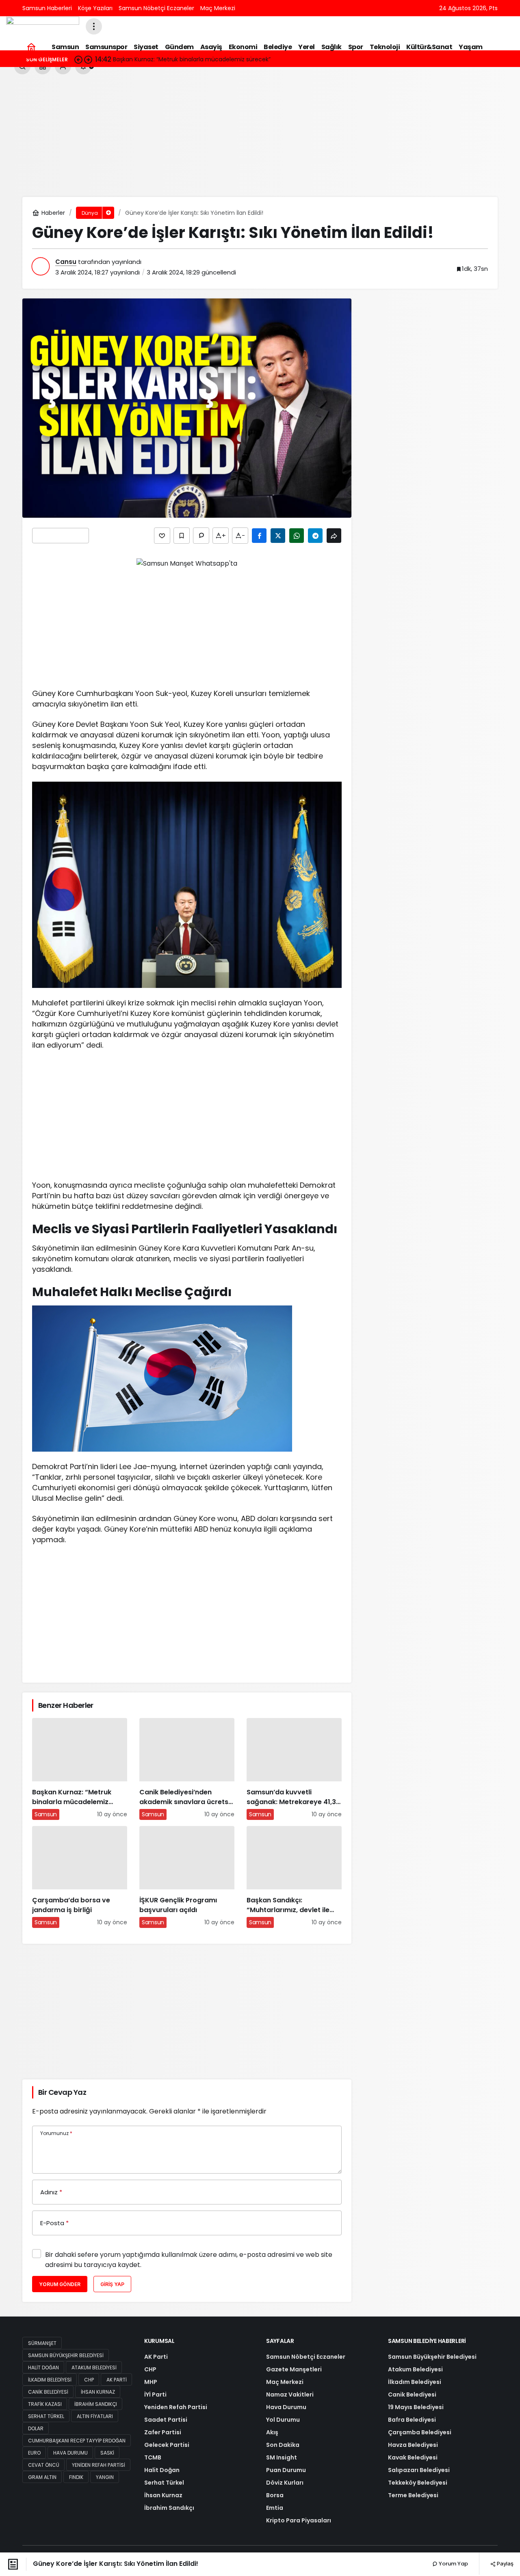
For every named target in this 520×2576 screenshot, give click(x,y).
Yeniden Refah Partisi (99, 2465)
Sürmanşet (42, 2343)
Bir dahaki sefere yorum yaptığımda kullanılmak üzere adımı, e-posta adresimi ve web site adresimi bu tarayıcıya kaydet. (189, 2260)
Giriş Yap (112, 2284)
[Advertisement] (260, 136)
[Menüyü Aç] (94, 26)
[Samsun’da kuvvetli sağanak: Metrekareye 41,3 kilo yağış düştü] (294, 1769)
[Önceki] (78, 59)
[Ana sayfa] (31, 47)
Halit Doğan (43, 2367)
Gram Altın (42, 2477)
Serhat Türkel (46, 2416)
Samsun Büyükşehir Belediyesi (66, 2355)
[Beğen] (162, 536)
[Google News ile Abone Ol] (61, 536)
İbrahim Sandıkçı (96, 2404)
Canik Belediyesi (48, 2392)
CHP (89, 2380)
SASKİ (107, 2453)
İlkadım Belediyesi (50, 2380)
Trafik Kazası (45, 2404)
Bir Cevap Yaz (62, 2092)
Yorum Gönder (60, 2284)
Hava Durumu (70, 2453)
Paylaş (505, 2563)
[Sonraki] (88, 59)
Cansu (66, 262)
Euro (34, 2453)
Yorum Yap (453, 2564)
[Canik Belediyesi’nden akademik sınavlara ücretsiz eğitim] (187, 1769)
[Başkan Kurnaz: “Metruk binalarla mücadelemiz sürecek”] (80, 1769)
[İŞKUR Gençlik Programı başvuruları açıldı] (187, 1877)
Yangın (105, 2477)
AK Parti (117, 2380)
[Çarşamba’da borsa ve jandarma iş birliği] (80, 1877)
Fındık (76, 2477)
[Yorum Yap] (201, 536)
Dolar (36, 2428)
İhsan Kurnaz (98, 2392)
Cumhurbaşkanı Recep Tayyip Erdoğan (77, 2441)
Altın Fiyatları (95, 2416)
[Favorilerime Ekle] (182, 536)
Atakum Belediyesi (94, 2367)
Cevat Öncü (44, 2465)
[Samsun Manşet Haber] (43, 26)
